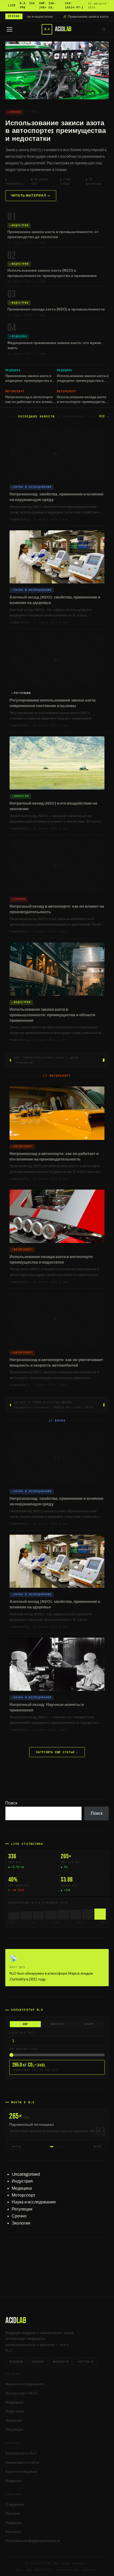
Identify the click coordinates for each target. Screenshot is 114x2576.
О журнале (15, 2505)
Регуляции (22, 2209)
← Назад (15, 2147)
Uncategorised (26, 2174)
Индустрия (22, 2181)
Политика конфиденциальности (33, 2541)
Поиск (11, 1803)
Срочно (19, 2216)
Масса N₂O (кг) (22, 2033)
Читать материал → (31, 196)
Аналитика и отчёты (22, 2463)
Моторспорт (23, 2195)
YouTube (38, 2362)
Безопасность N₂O (21, 2453)
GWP (25, 2024)
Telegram (16, 2362)
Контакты (13, 2532)
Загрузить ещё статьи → (57, 1752)
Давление (57, 2024)
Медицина (22, 2188)
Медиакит (14, 2481)
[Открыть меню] (10, 29)
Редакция (14, 2523)
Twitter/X (85, 2362)
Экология (21, 2223)
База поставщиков (21, 2471)
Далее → (100, 2147)
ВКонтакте (61, 2362)
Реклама (13, 2514)
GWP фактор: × (24, 2049)
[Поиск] (104, 29)
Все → (104, 416)
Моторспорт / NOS (21, 2393)
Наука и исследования (34, 2202)
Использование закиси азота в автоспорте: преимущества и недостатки (56, 131)
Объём (89, 2024)
